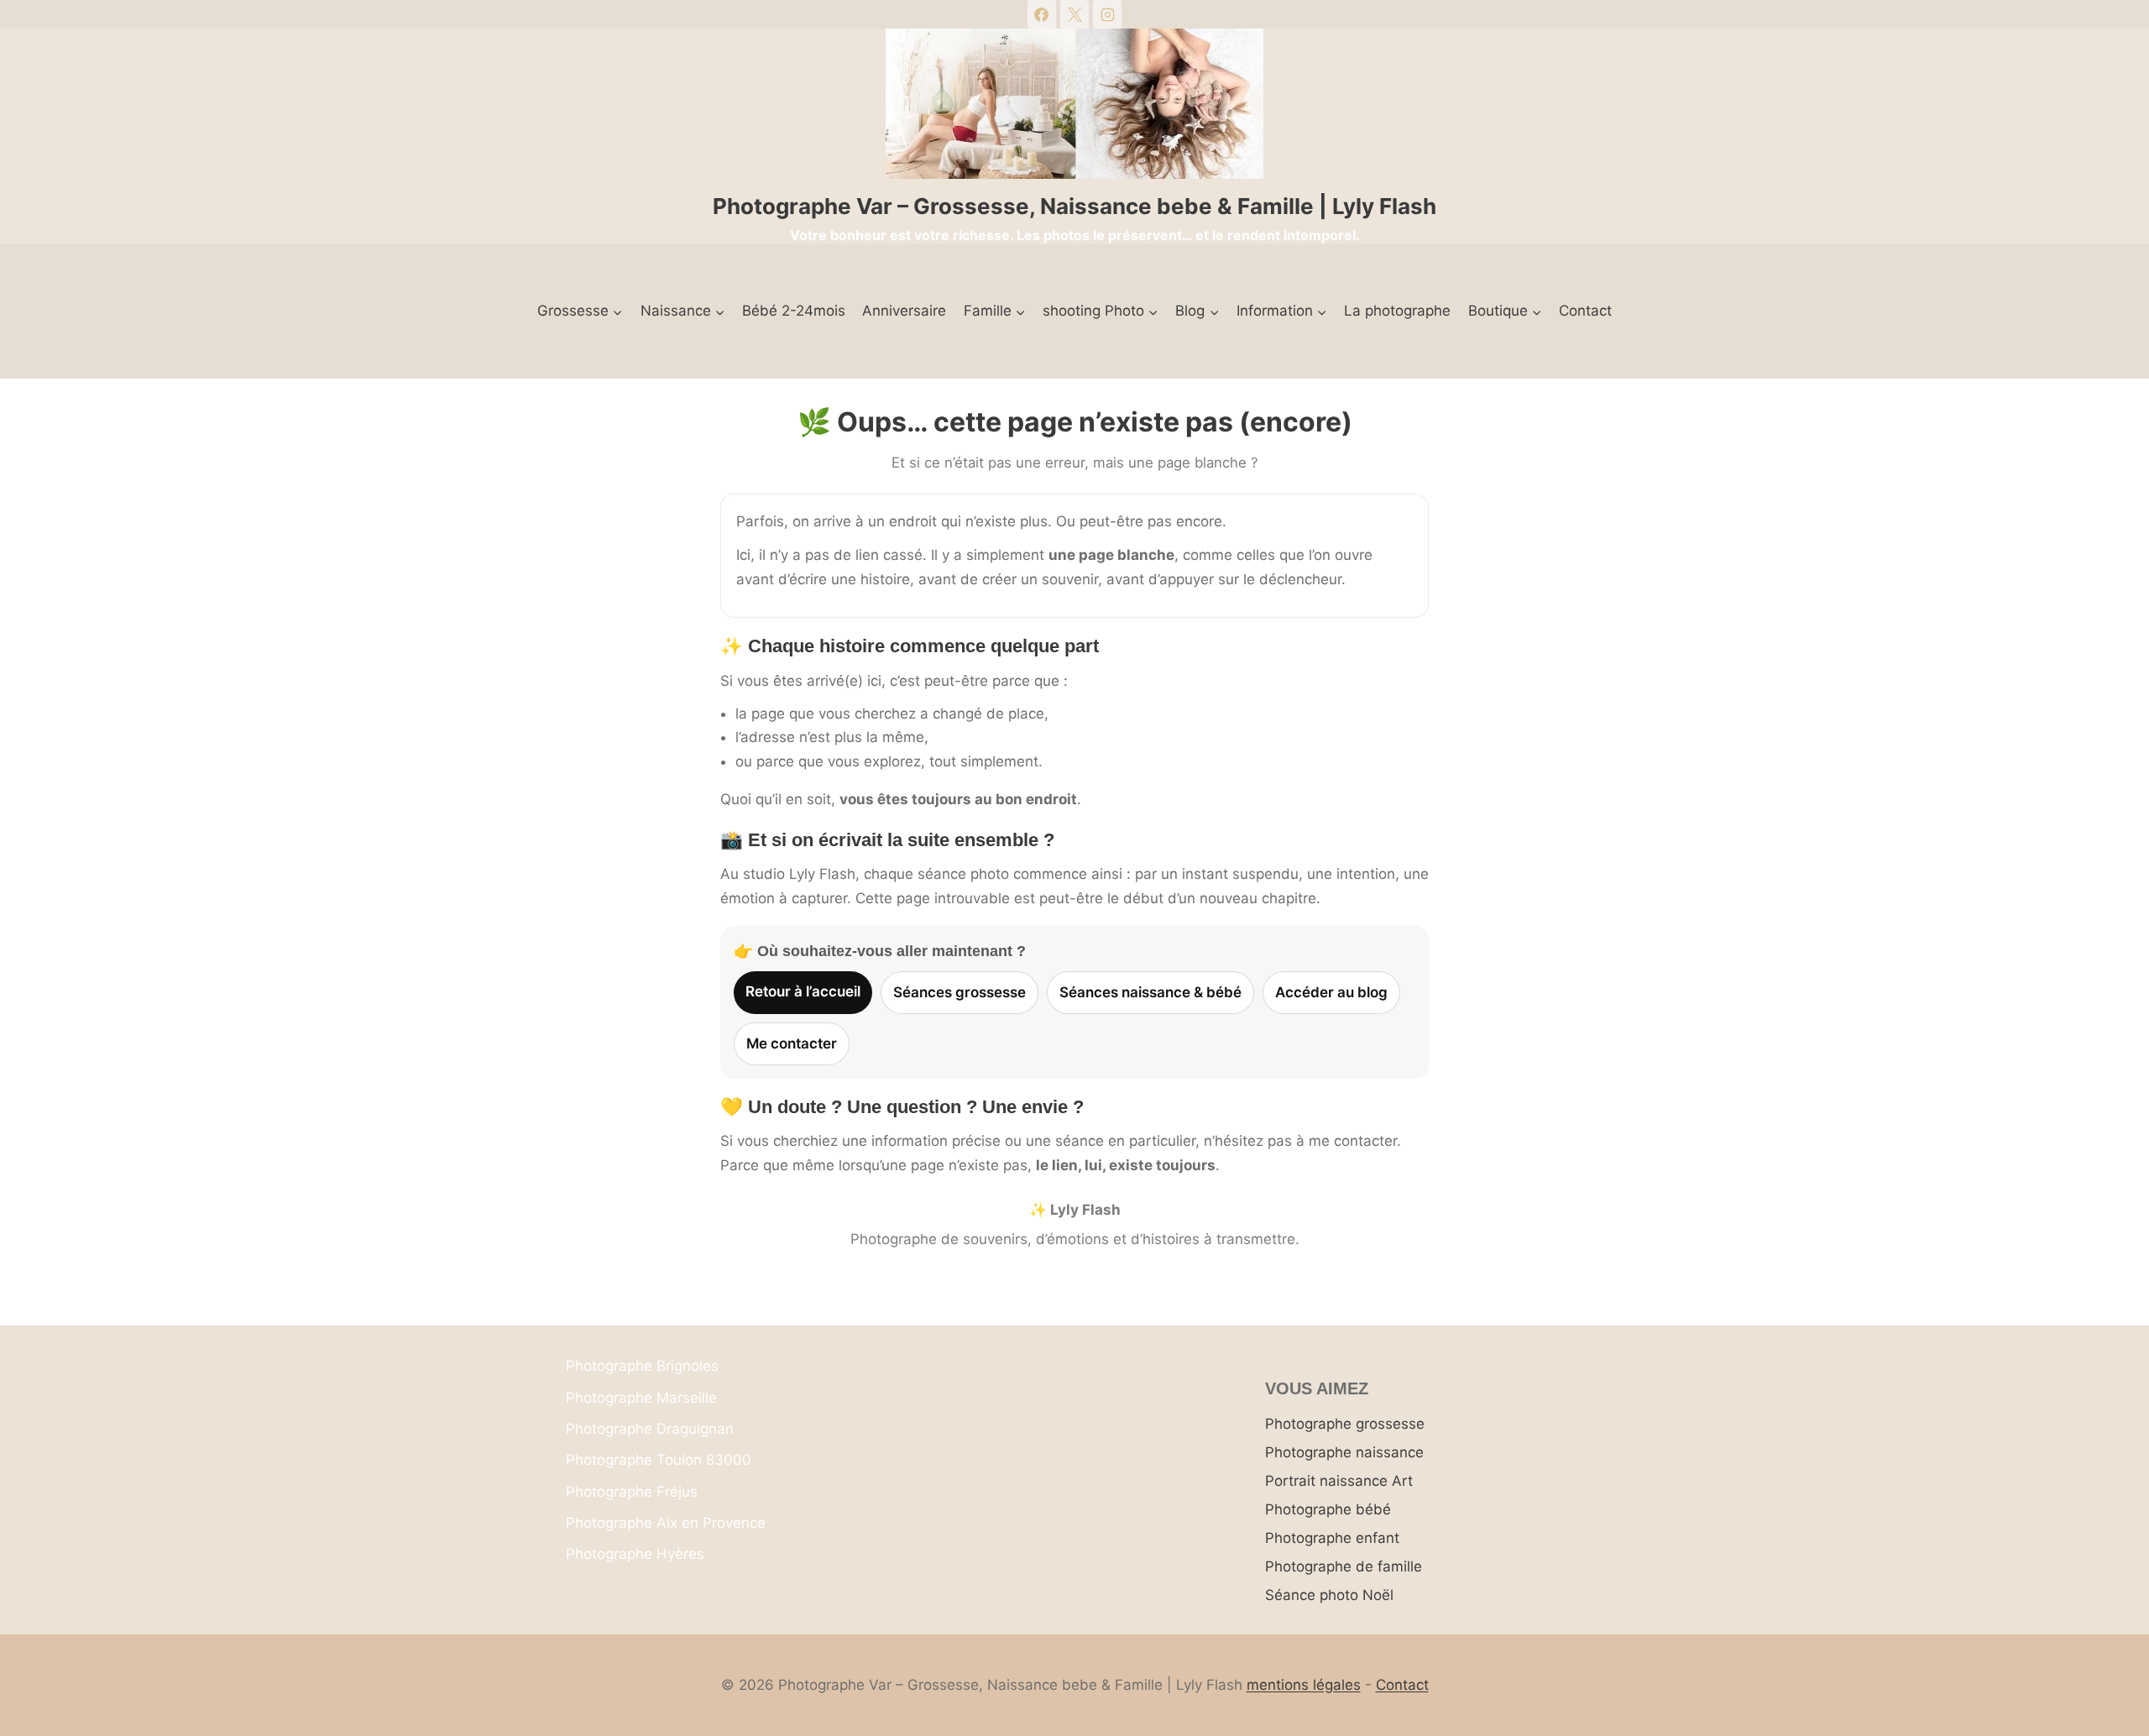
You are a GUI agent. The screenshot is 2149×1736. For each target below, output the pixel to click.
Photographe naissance (1344, 1452)
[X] (1074, 14)
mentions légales (1304, 1685)
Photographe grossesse (1345, 1424)
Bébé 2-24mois (794, 311)
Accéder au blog (1331, 992)
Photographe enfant (1332, 1538)
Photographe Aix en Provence (666, 1523)
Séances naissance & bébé (1150, 992)
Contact (1585, 311)
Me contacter (792, 1043)
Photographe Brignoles (642, 1366)
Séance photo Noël (1329, 1595)
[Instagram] (1107, 14)
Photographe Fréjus (632, 1492)
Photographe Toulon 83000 (659, 1460)
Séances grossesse (959, 992)
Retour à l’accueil (803, 991)
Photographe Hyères (635, 1554)
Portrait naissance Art (1339, 1481)
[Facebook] (1042, 14)
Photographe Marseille (641, 1398)
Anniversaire (904, 311)
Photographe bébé (1328, 1509)
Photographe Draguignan (650, 1429)
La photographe (1397, 311)
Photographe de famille (1344, 1566)
